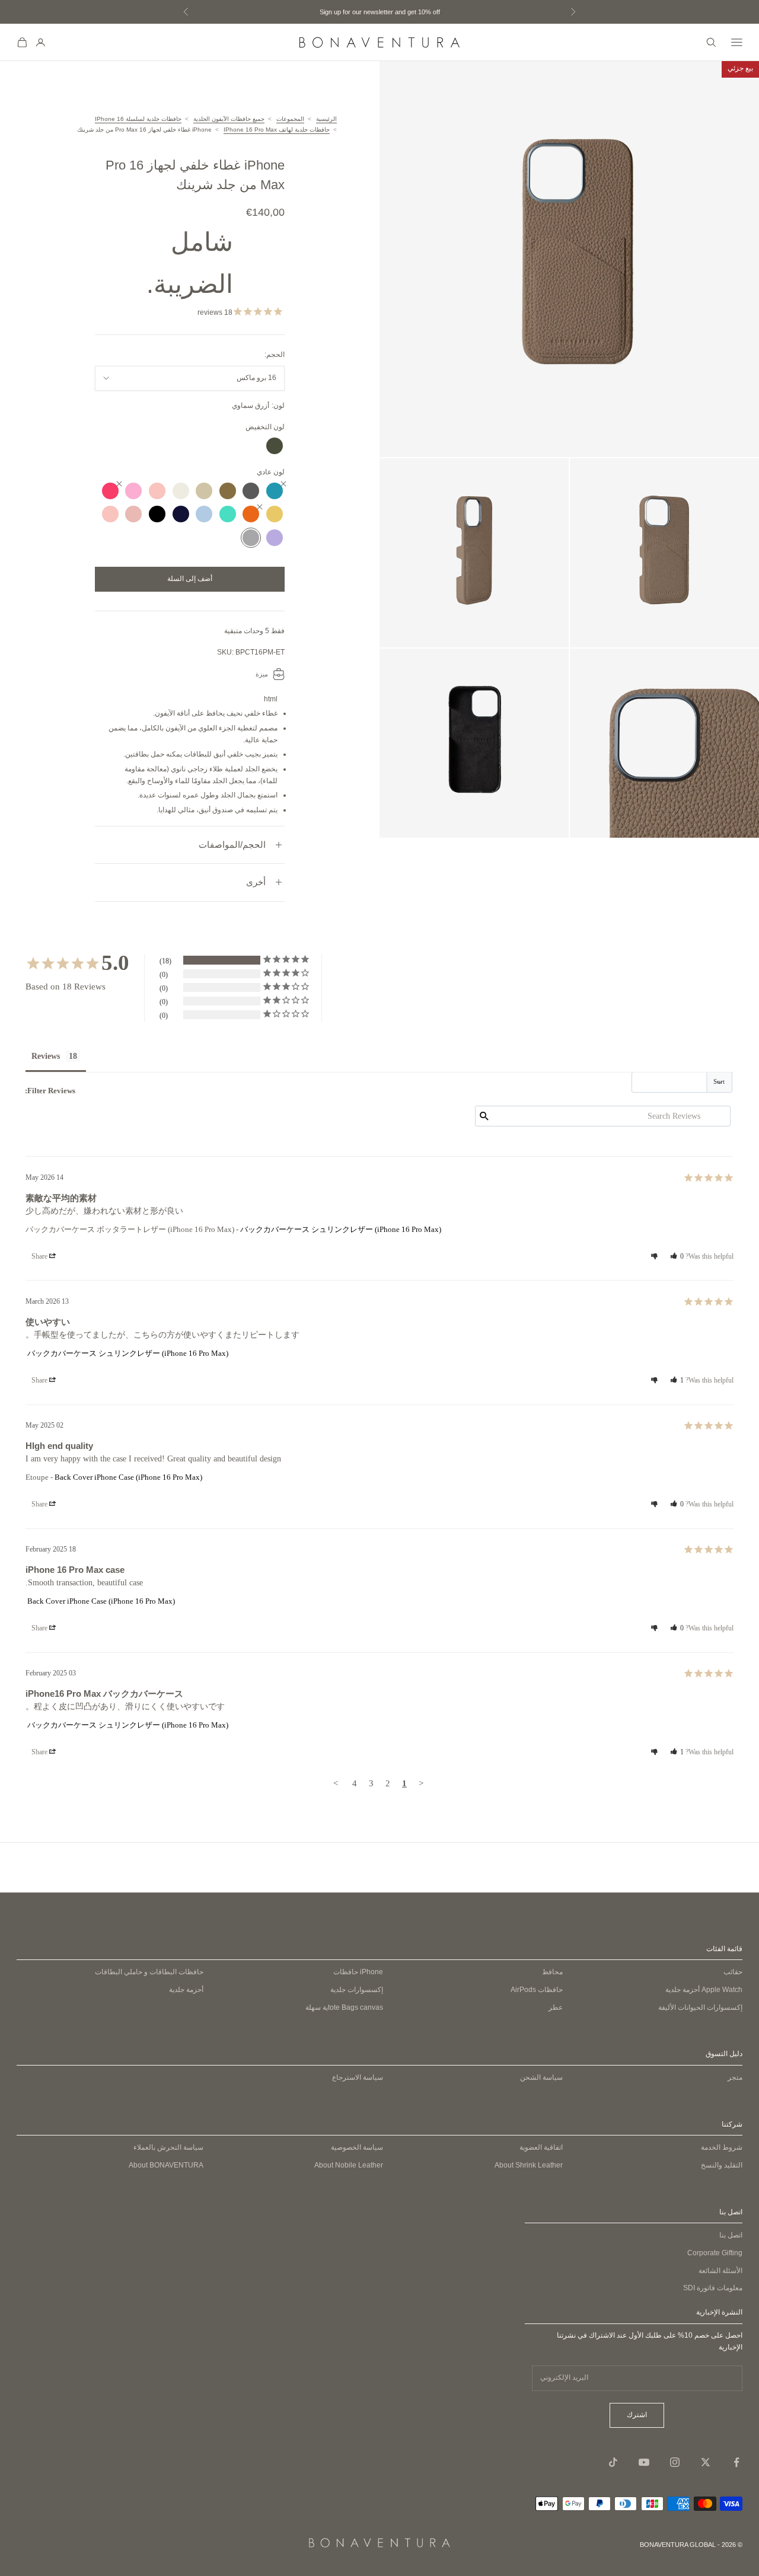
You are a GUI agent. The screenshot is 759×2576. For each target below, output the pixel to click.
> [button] (336, 1783)
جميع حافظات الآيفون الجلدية (229, 119)
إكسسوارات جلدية (357, 1990)
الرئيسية (326, 119)
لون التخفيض (265, 427)
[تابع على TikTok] (613, 2462)
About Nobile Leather (349, 2165)
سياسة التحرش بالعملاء (168, 2147)
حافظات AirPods (537, 1990)
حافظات (358, 1972)
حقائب (733, 1972)
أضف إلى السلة (190, 579)
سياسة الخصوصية (357, 2147)
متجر (735, 2077)
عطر (556, 2007)
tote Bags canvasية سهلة (344, 2007)
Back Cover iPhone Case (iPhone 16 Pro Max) (128, 1477)
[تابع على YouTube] (644, 2462)
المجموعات (290, 119)
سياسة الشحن (541, 2077)
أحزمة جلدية (704, 1990)
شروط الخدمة (722, 2147)
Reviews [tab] (46, 1056)
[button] (677, 1256)
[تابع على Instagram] (675, 2462)
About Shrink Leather (529, 2165)
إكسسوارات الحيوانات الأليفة (700, 2007)
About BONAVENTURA (166, 2165)
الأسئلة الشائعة (720, 2271)
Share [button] (40, 1256)
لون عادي (271, 472)
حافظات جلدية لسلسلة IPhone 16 (138, 119)
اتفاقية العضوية (541, 2147)
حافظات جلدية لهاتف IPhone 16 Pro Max (277, 130)
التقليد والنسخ (722, 2165)
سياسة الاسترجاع (358, 2077)
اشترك (637, 2415)
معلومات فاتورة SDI (713, 2288)
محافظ (552, 1972)
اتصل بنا (731, 2235)
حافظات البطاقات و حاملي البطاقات (149, 1972)
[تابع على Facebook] (736, 2462)
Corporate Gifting (715, 2253)
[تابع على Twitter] (706, 2462)
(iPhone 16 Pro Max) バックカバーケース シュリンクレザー (341, 1229)
